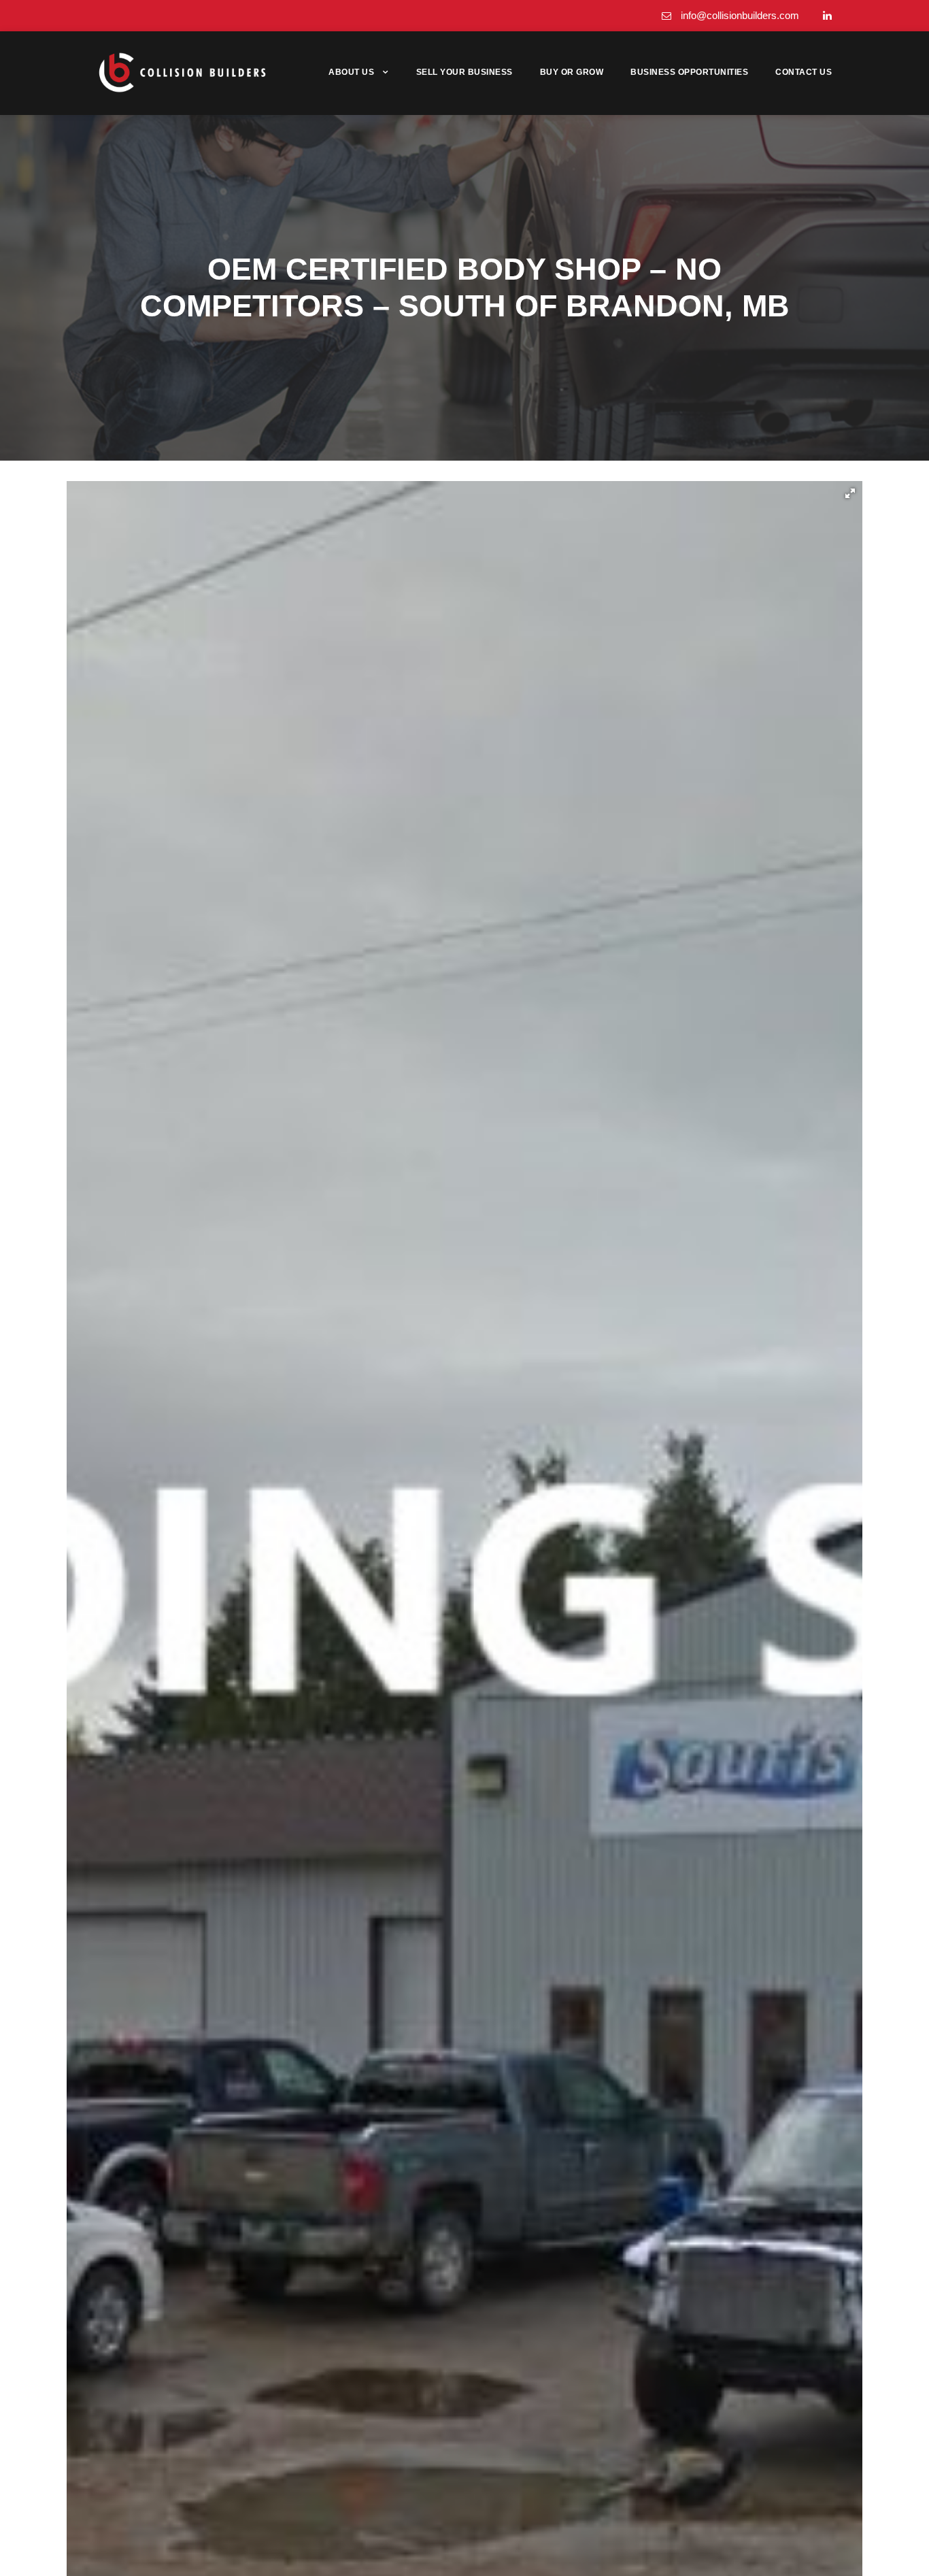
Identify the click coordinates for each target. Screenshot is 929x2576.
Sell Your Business (464, 72)
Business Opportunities (689, 72)
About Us (351, 72)
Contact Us (804, 72)
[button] (850, 493)
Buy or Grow (572, 72)
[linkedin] (827, 15)
